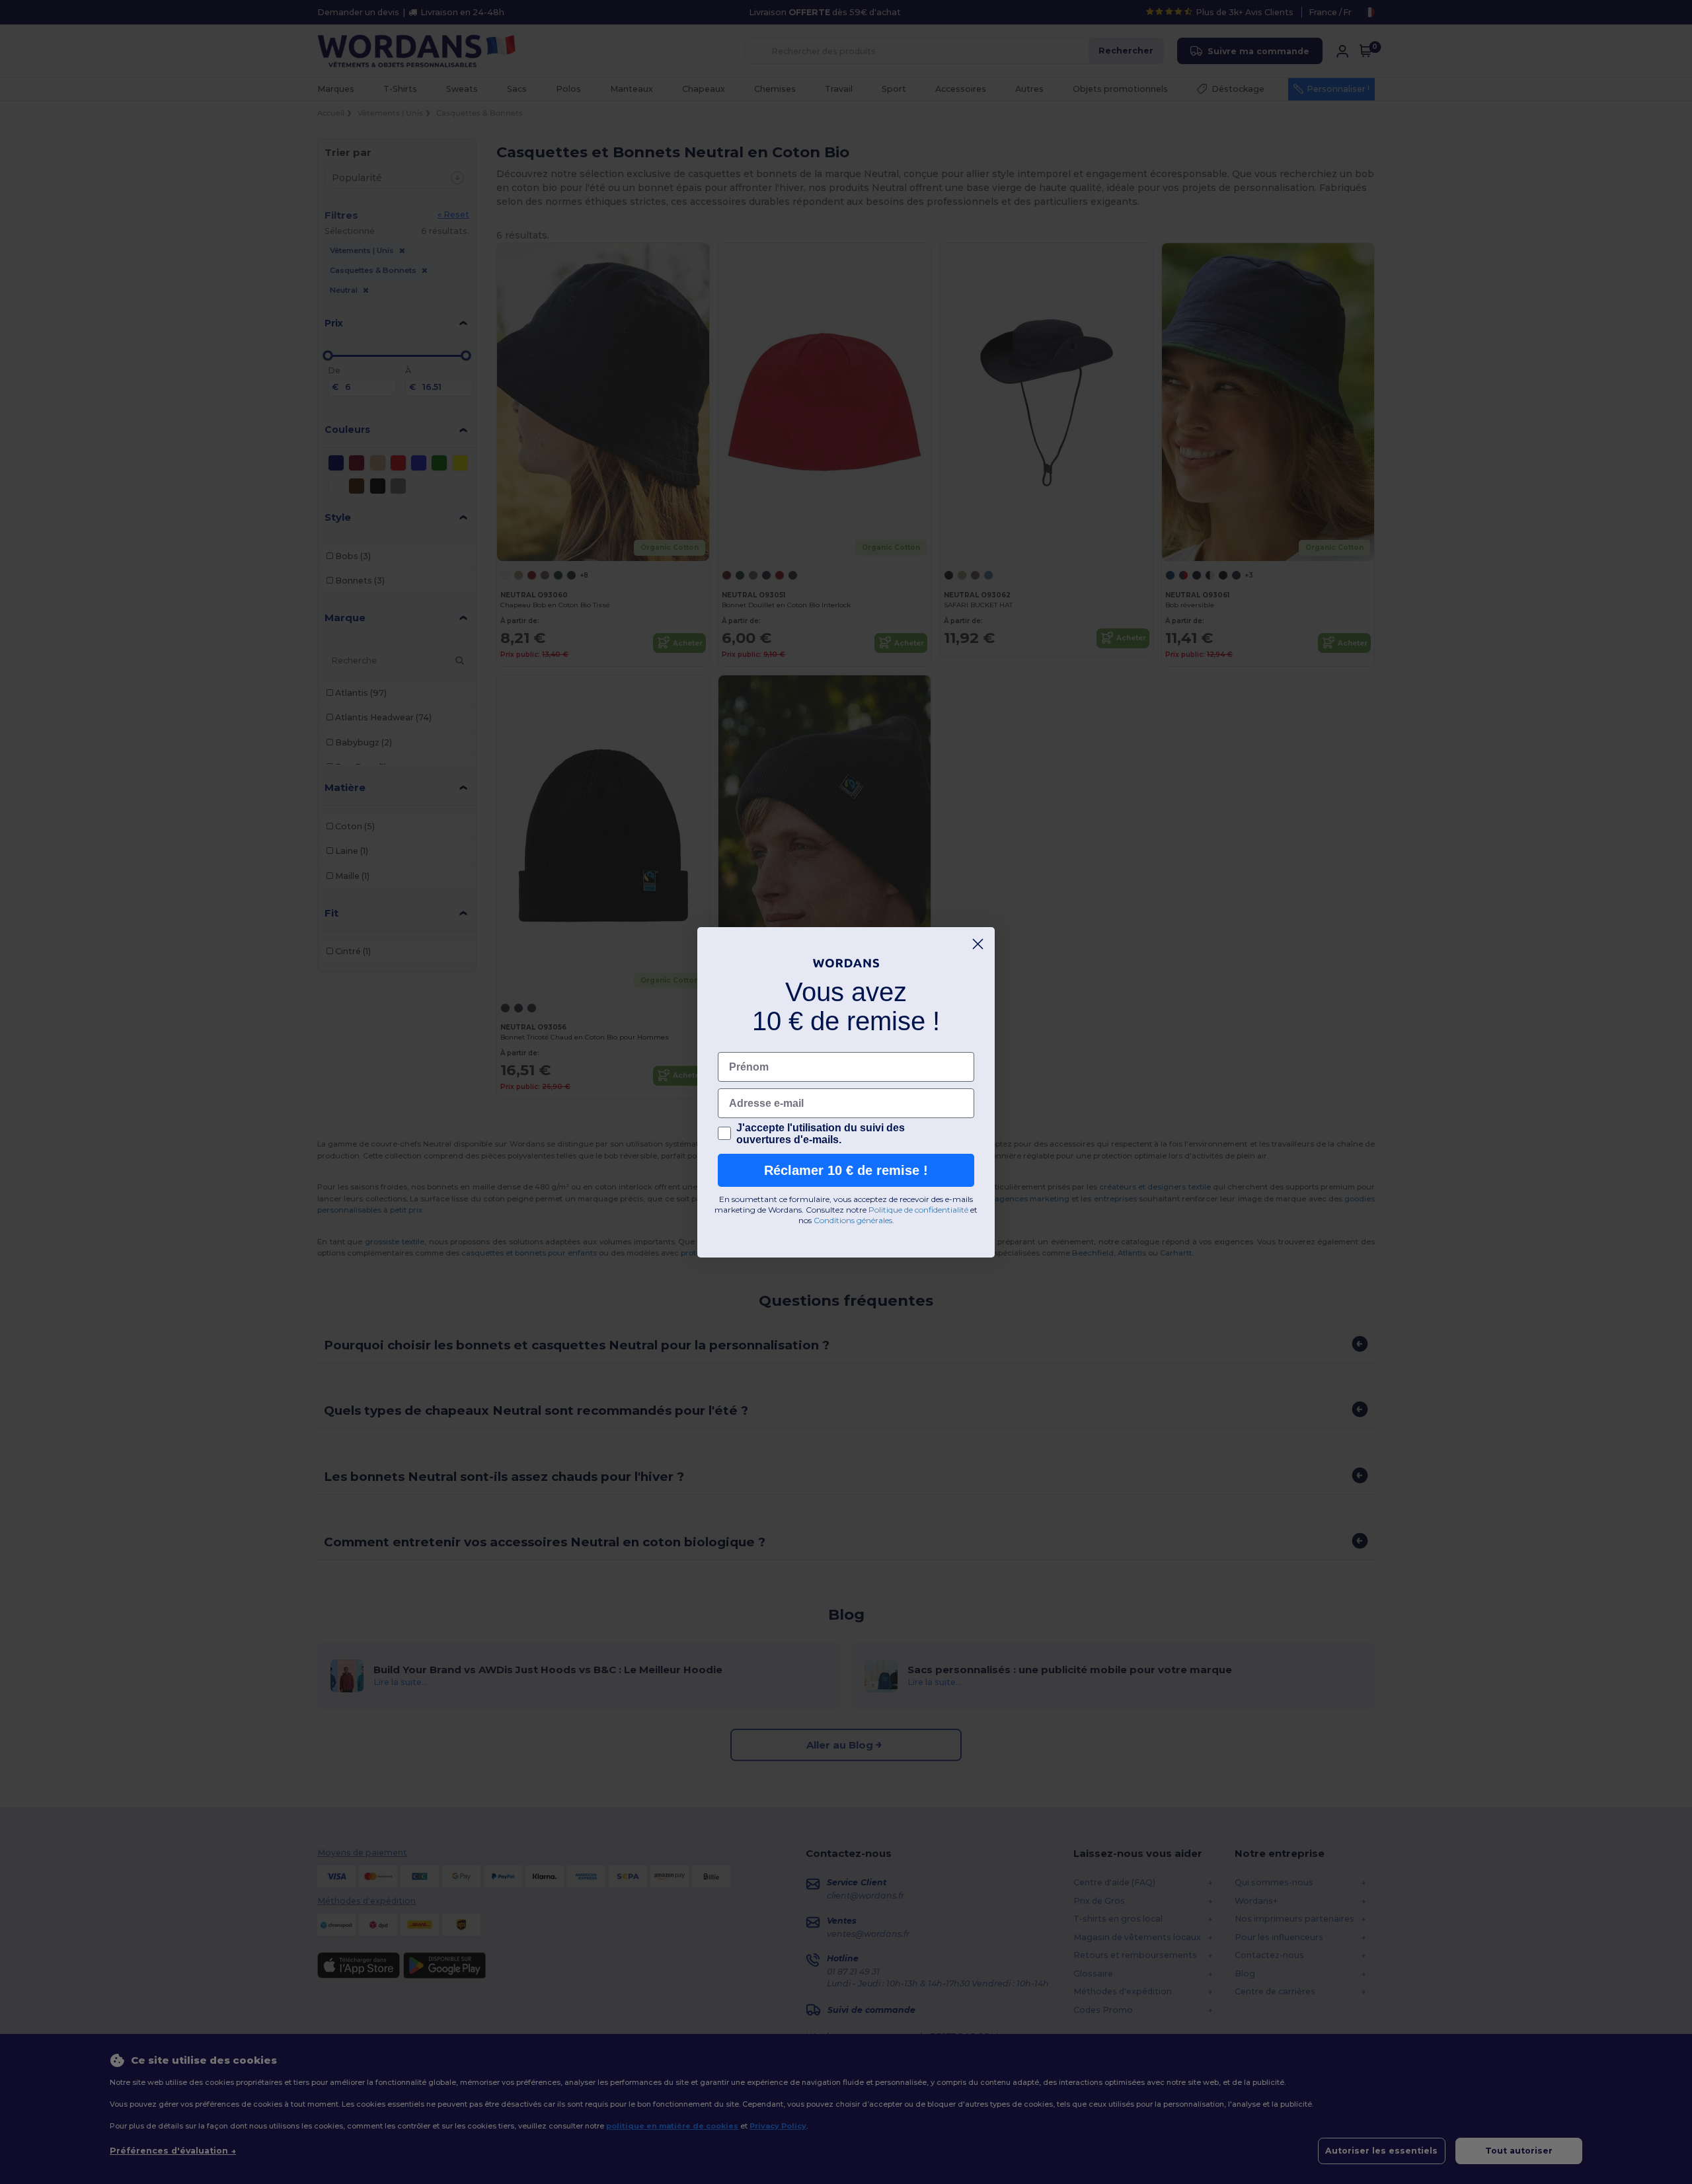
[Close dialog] (978, 944)
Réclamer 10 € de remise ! (846, 1170)
